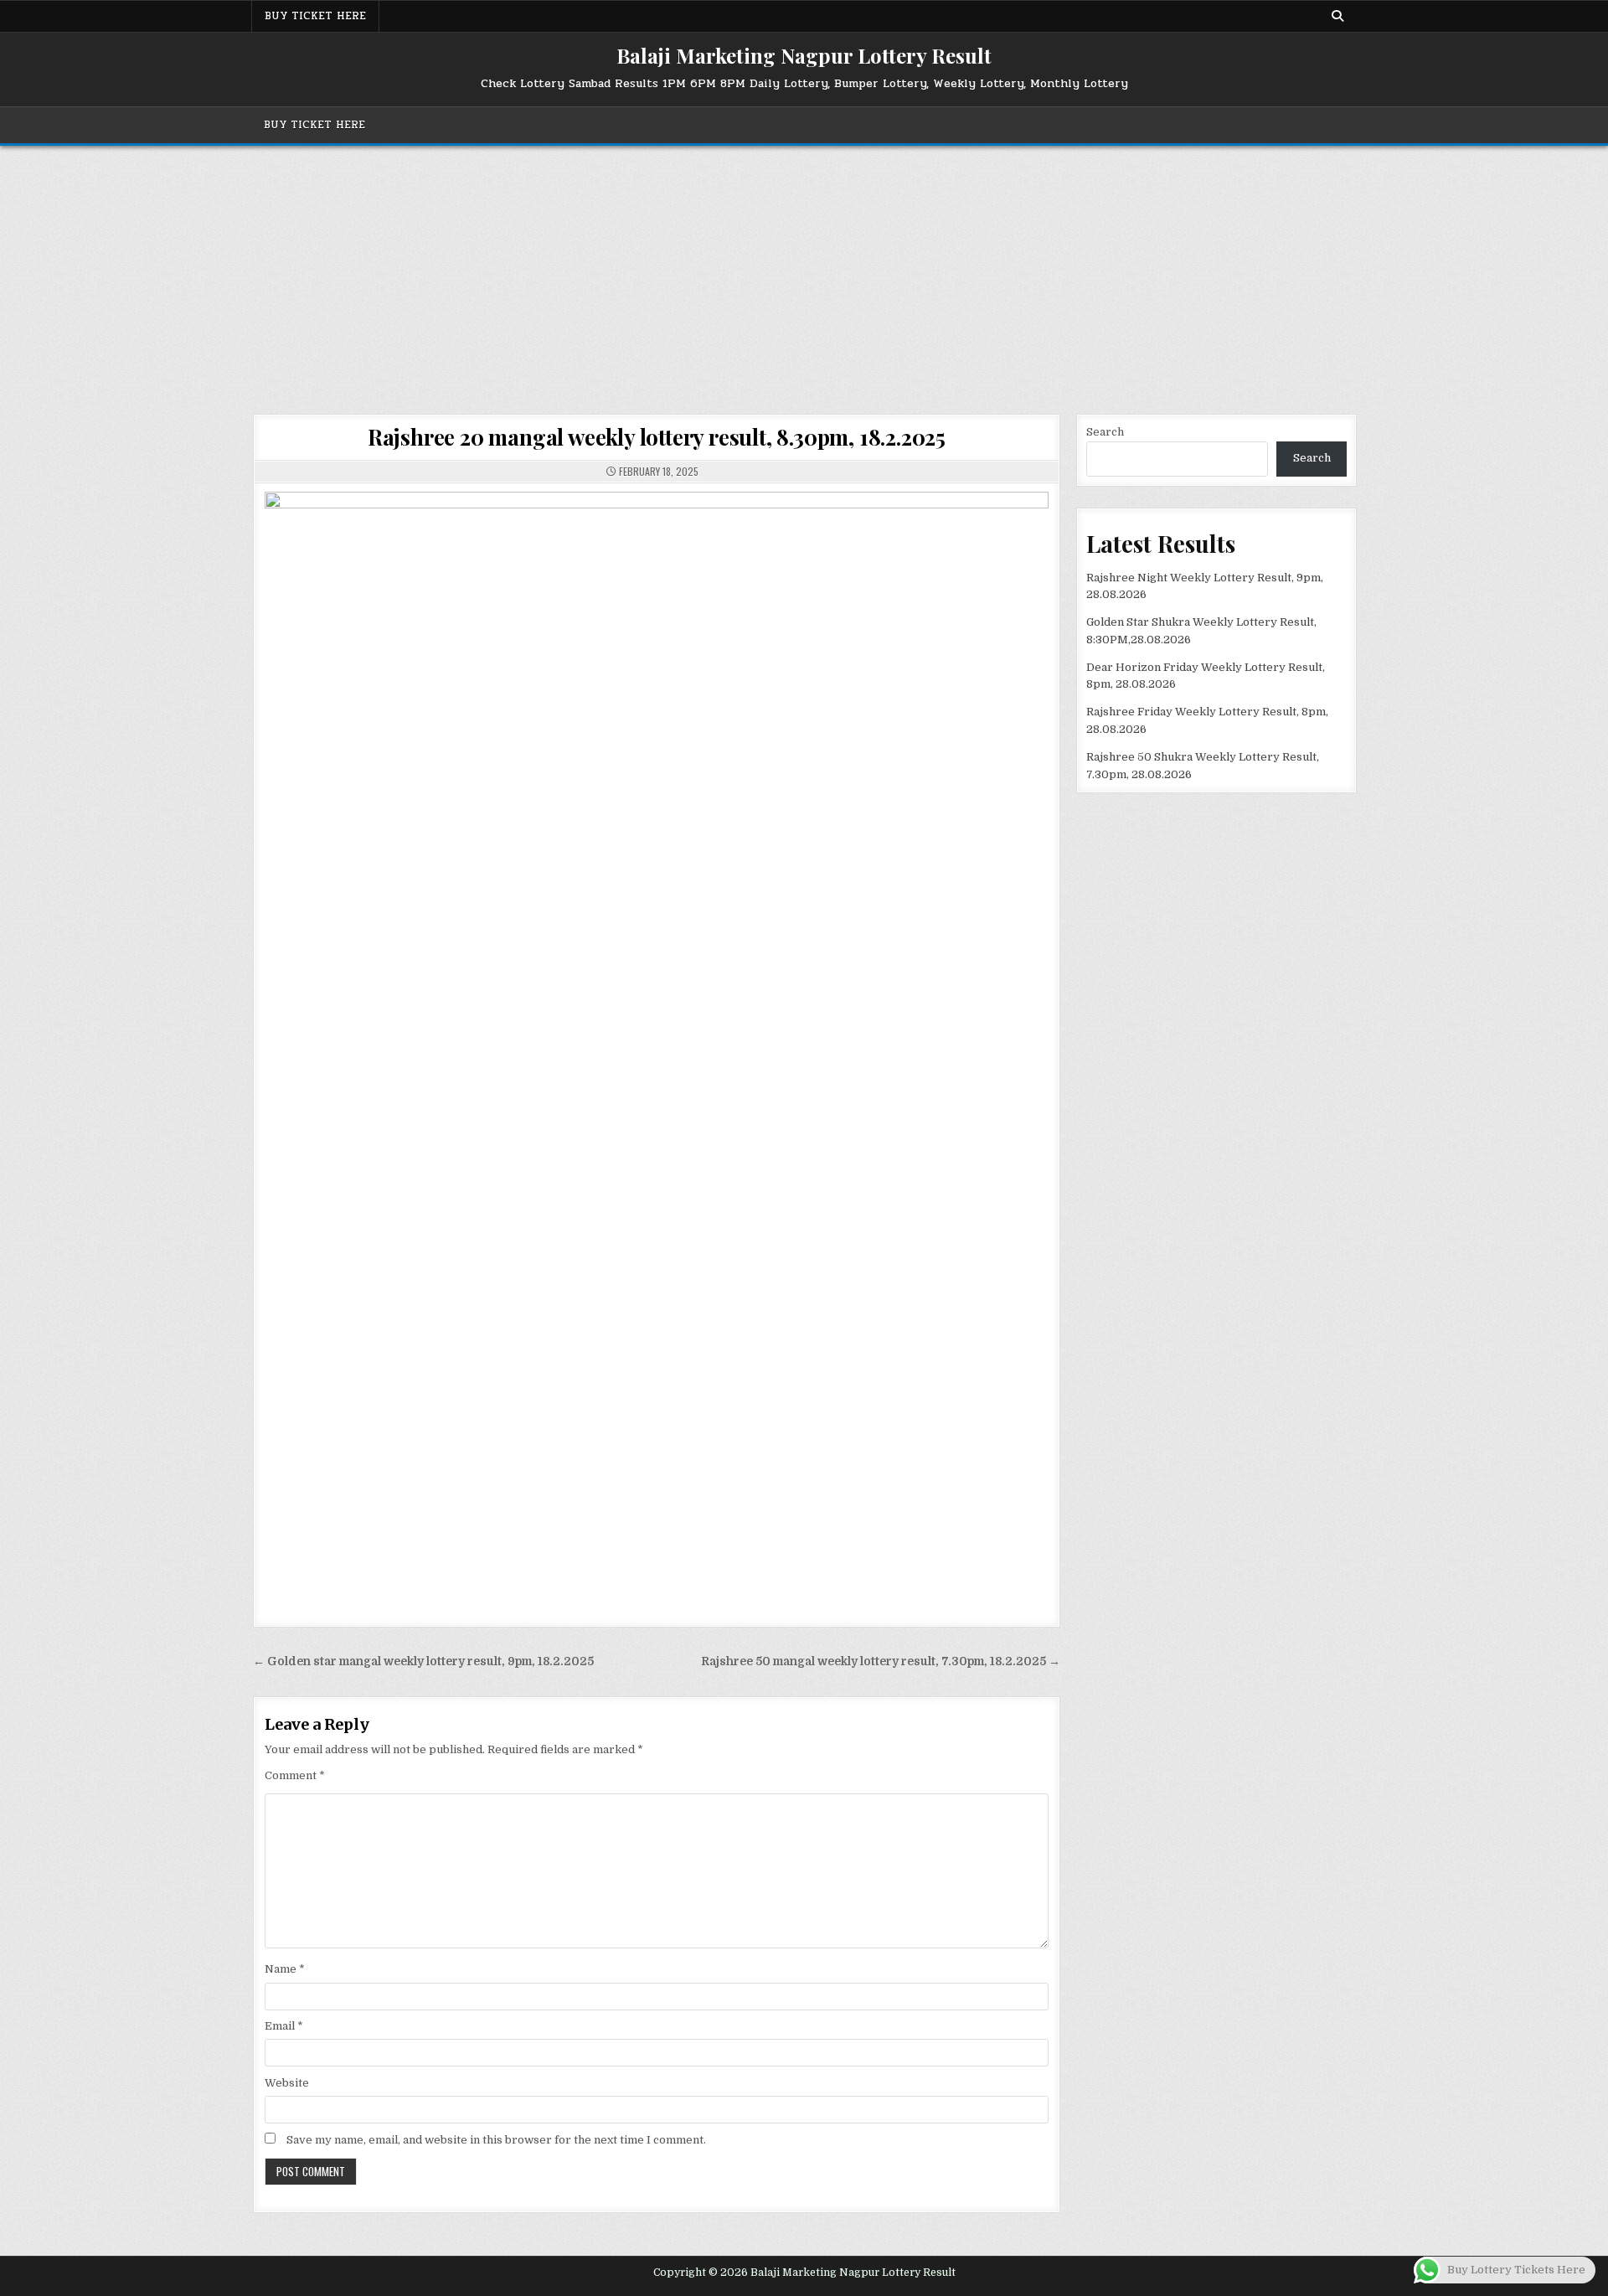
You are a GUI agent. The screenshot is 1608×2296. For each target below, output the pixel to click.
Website (287, 2083)
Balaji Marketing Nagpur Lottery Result (804, 55)
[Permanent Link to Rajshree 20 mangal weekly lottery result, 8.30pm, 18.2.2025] (657, 1045)
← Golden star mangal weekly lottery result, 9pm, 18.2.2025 (423, 1661)
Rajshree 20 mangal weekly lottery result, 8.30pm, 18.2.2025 (657, 437)
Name (285, 1969)
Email (284, 2026)
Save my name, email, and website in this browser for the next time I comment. (496, 2140)
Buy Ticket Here (315, 16)
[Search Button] (1337, 16)
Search (1105, 432)
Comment (295, 1775)
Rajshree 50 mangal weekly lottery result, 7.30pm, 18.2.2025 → (881, 1661)
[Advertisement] (804, 271)
